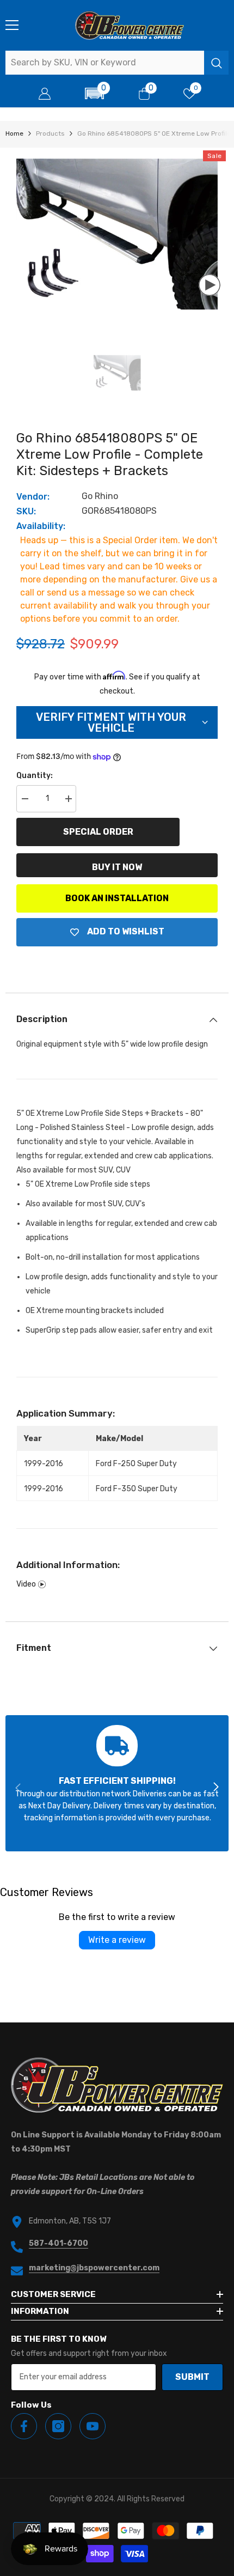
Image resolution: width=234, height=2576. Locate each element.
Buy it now (117, 867)
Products (50, 133)
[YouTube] (93, 2426)
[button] (95, 93)
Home (14, 133)
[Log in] (45, 94)
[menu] (12, 25)
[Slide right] (215, 1788)
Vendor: (33, 497)
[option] (117, 234)
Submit (192, 2377)
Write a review (117, 1940)
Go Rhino (100, 496)
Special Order (98, 832)
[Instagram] (58, 2426)
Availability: (41, 526)
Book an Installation (117, 898)
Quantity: (35, 776)
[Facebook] (24, 2426)
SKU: (26, 511)
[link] (117, 1783)
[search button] (216, 63)
